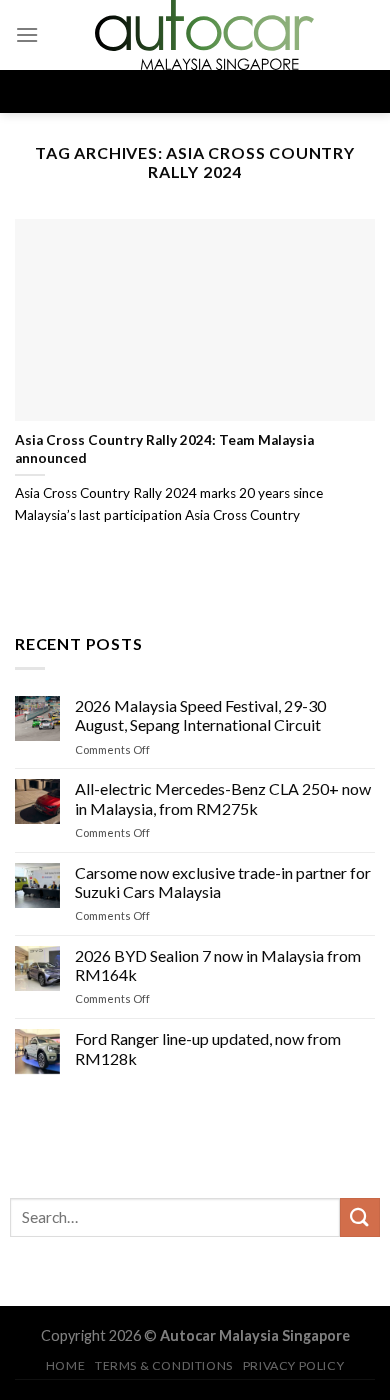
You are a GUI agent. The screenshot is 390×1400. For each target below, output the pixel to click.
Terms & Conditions (164, 1365)
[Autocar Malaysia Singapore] (204, 35)
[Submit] (360, 1217)
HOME (65, 1365)
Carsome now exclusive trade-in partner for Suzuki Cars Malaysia (223, 881)
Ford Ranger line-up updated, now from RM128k (208, 1048)
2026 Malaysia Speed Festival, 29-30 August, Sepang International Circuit (200, 715)
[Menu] (27, 34)
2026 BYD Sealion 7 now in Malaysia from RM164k (218, 965)
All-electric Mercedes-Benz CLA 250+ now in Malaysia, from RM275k (223, 798)
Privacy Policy (294, 1365)
